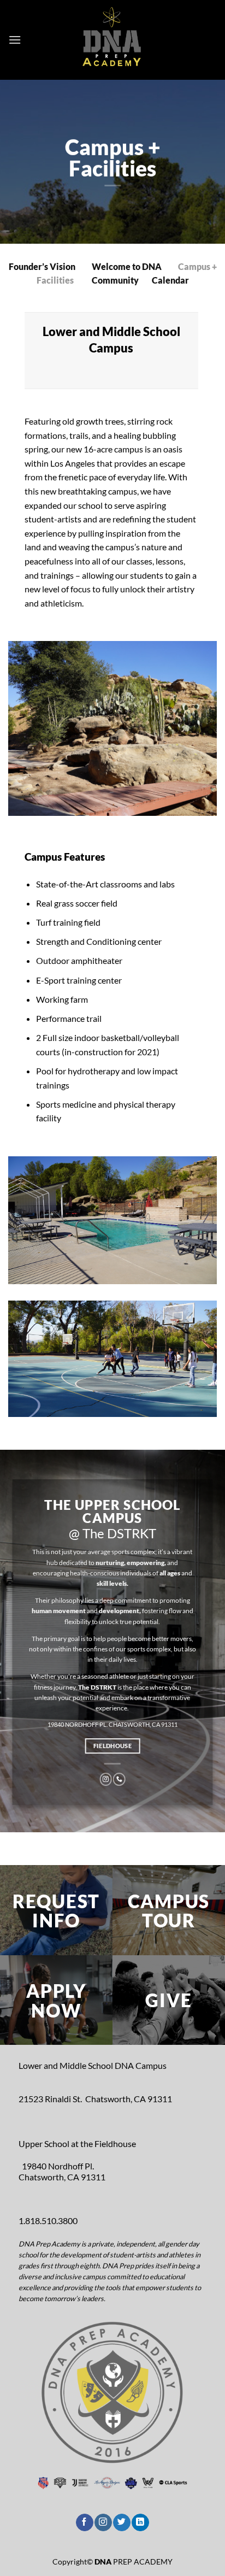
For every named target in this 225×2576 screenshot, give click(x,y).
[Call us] (119, 1779)
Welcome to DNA (127, 267)
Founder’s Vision (42, 267)
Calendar (170, 280)
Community (115, 280)
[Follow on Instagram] (106, 1779)
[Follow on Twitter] (122, 2522)
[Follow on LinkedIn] (140, 2522)
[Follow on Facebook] (84, 2522)
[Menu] (15, 40)
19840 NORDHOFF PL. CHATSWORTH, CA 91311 (112, 1724)
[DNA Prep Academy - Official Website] (112, 40)
